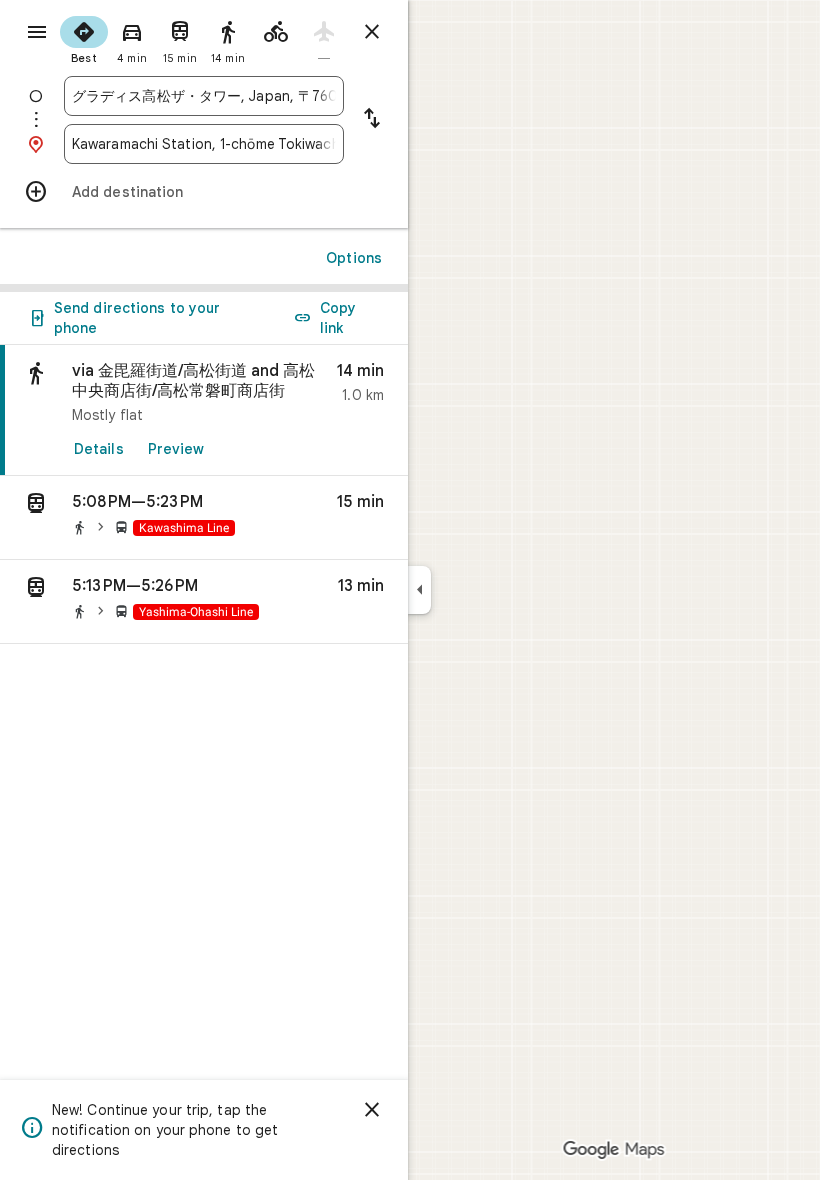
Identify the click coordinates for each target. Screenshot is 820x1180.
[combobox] (204, 96)
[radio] (84, 38)
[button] (204, 518)
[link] (204, 410)
